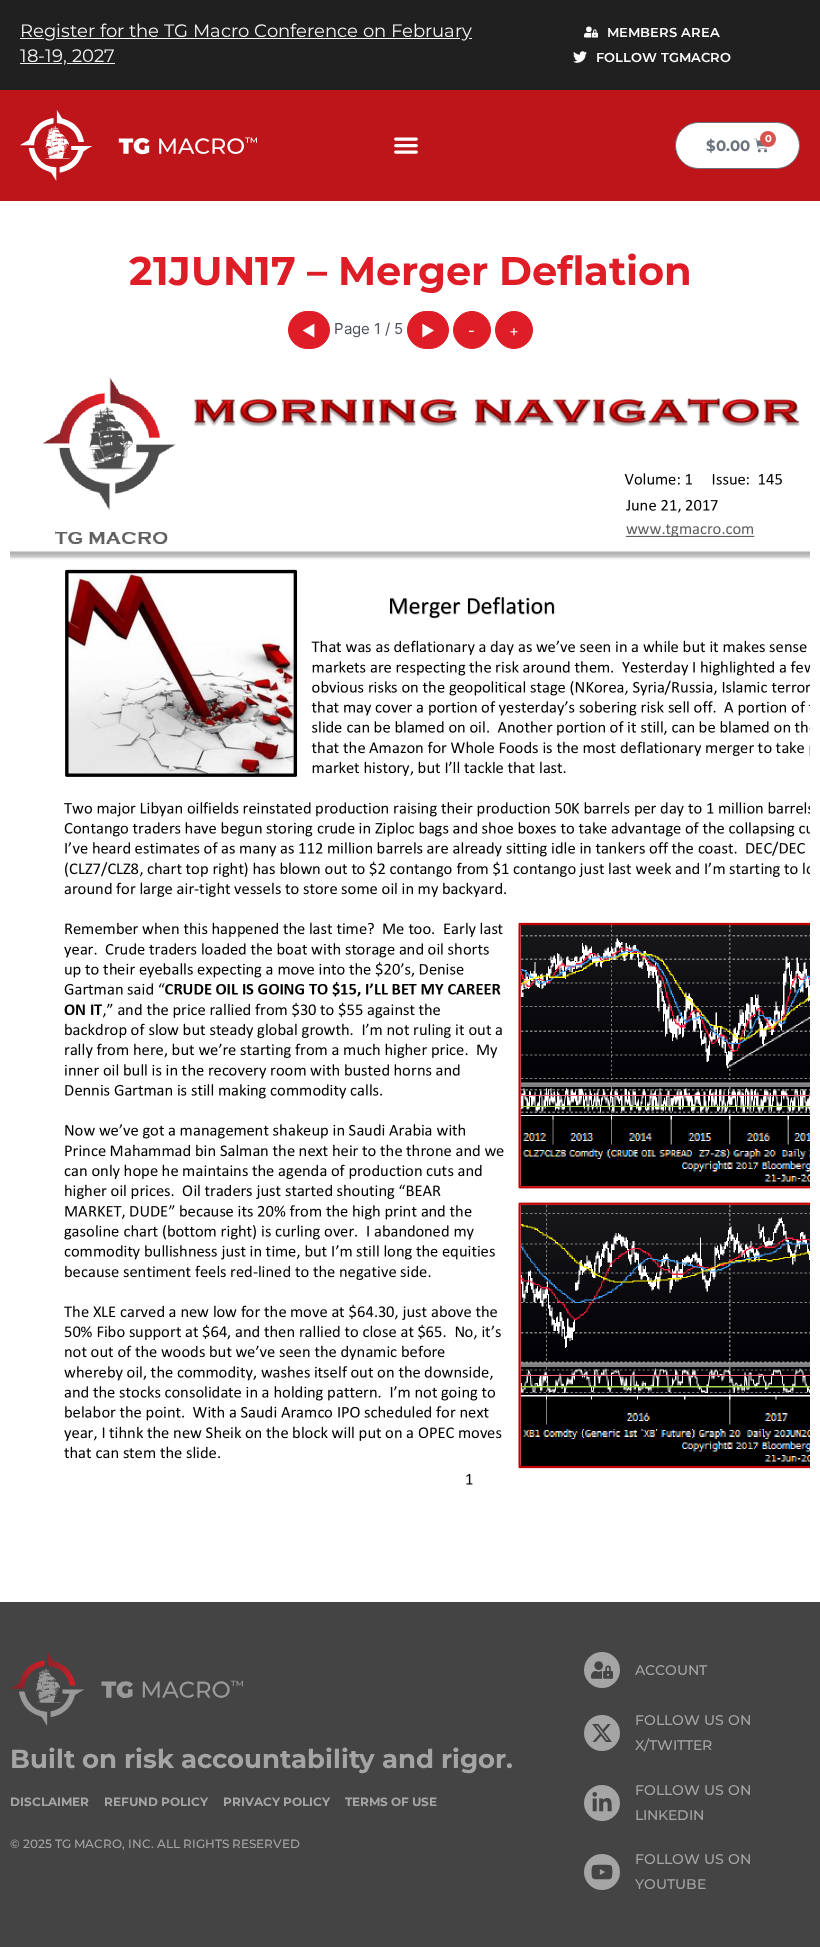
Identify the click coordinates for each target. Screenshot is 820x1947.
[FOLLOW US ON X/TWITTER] (602, 1733)
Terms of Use (391, 1801)
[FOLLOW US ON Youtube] (602, 1872)
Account (671, 1670)
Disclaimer (49, 1801)
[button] (406, 145)
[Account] (602, 1670)
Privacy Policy (276, 1801)
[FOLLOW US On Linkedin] (602, 1803)
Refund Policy (156, 1801)
